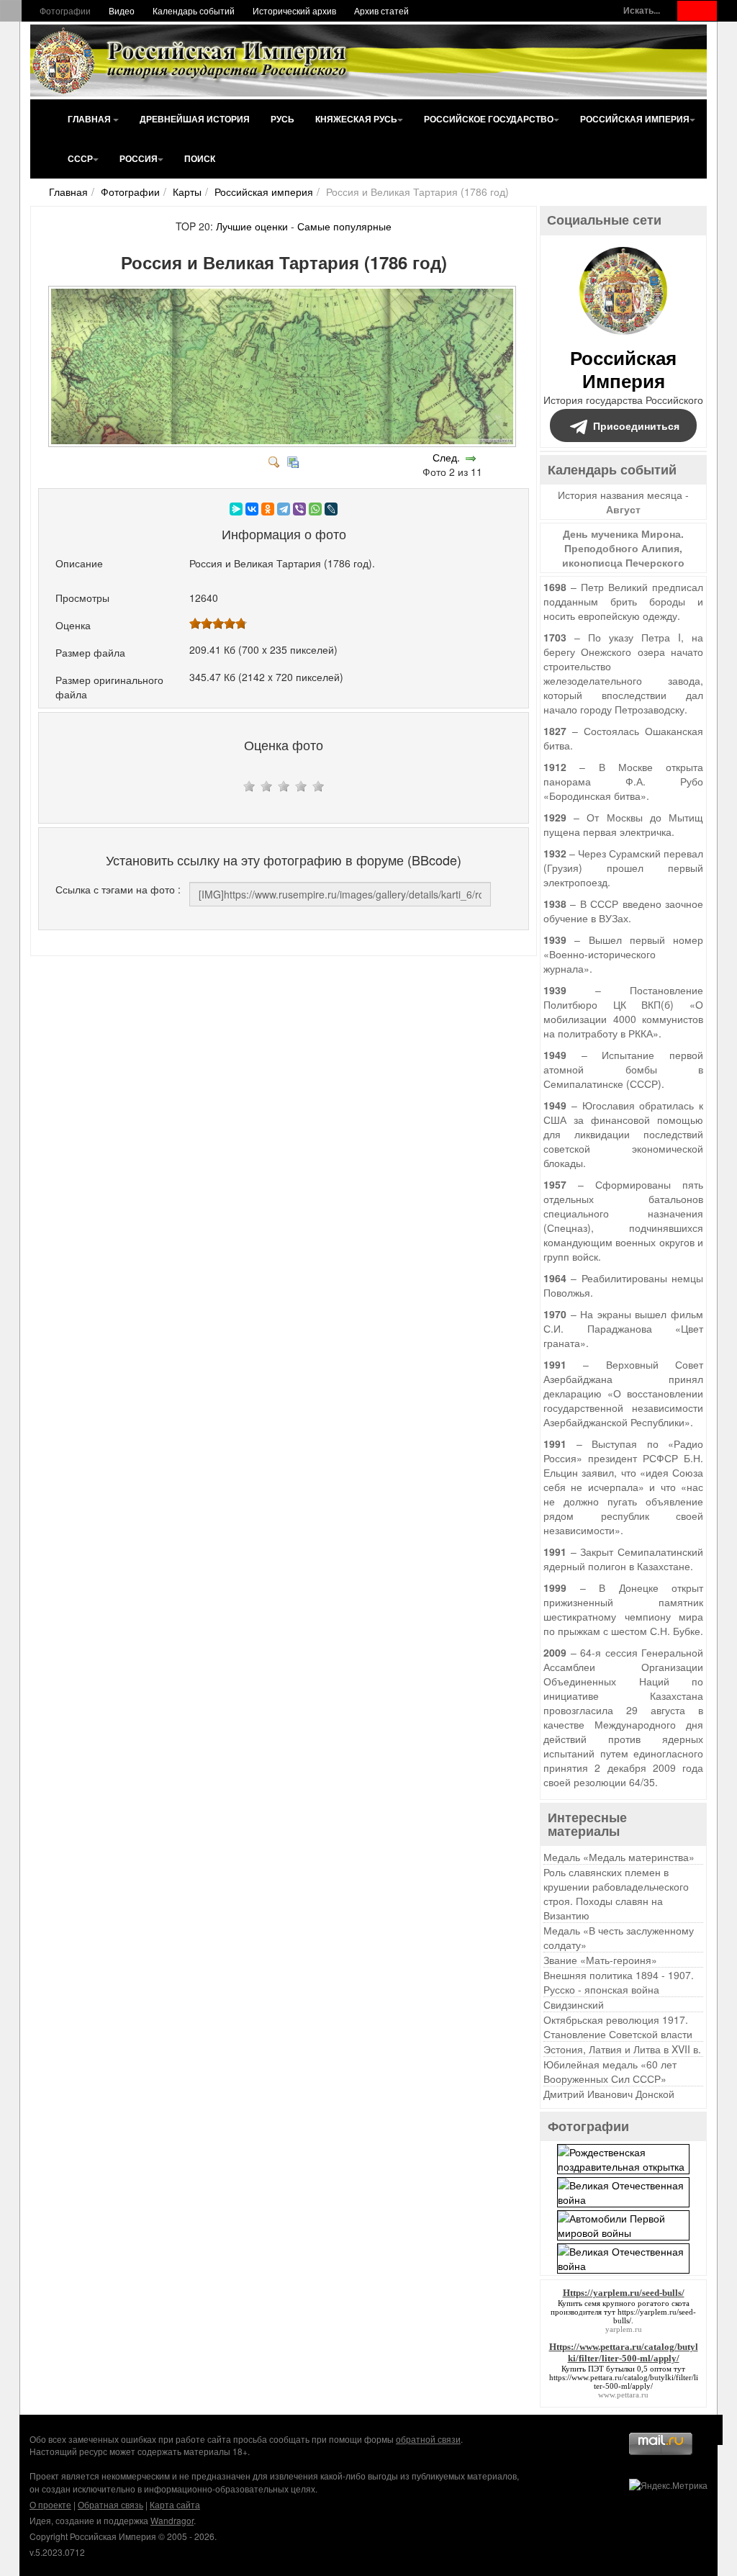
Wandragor (172, 2520)
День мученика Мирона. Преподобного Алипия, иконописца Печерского (623, 548)
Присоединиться (636, 425)
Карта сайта (175, 2504)
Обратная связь (110, 2504)
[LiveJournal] (331, 509)
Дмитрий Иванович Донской (609, 2094)
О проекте (50, 2504)
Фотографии (65, 10)
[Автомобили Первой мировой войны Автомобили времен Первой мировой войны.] (623, 2224)
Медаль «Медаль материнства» (619, 1857)
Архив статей (381, 10)
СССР (80, 158)
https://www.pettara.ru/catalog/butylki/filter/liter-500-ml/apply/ (624, 2382)
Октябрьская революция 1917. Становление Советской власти (618, 2027)
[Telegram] (284, 509)
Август (623, 509)
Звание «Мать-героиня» (600, 1960)
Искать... (642, 10)
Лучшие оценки (252, 226)
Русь (282, 119)
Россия (139, 158)
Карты (187, 192)
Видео (122, 10)
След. (446, 457)
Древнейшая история (195, 119)
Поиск (200, 158)
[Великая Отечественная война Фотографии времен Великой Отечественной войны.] (623, 2191)
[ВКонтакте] (252, 509)
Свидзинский (574, 2004)
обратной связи (428, 2439)
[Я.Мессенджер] (236, 509)
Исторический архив (294, 10)
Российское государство (489, 119)
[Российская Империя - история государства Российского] (192, 60)
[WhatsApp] (315, 509)
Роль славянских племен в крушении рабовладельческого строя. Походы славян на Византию (616, 1893)
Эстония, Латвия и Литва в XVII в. (622, 2049)
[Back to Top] (708, 2430)
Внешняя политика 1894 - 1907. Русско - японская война (619, 1982)
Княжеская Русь (356, 119)
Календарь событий (194, 10)
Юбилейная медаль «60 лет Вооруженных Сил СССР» (610, 2071)
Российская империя (635, 119)
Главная (90, 119)
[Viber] (299, 509)
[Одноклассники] (268, 509)
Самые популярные (344, 226)
